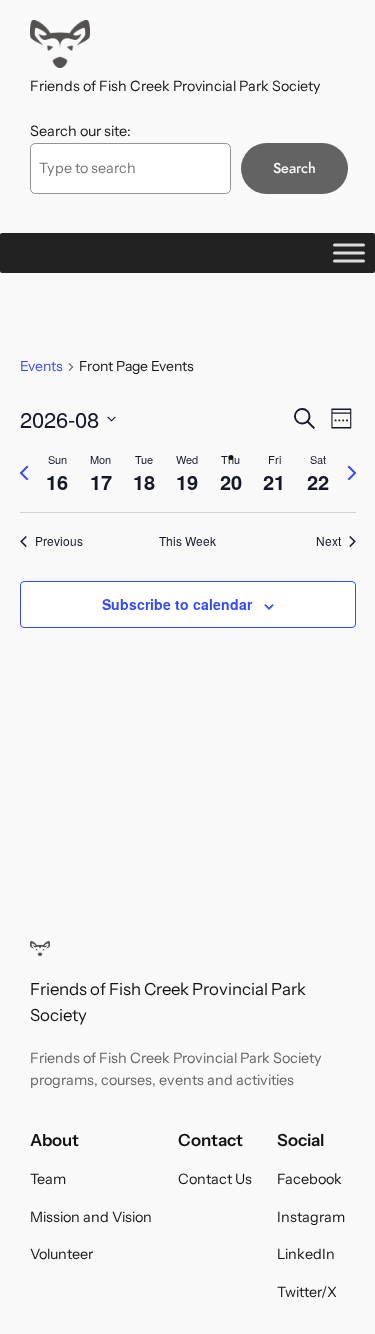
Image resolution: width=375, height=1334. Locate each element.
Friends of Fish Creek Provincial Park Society (175, 86)
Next (328, 541)
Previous (59, 541)
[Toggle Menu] (349, 252)
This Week (187, 541)
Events (41, 366)
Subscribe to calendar (177, 604)
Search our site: (80, 131)
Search (294, 168)
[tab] (57, 473)
